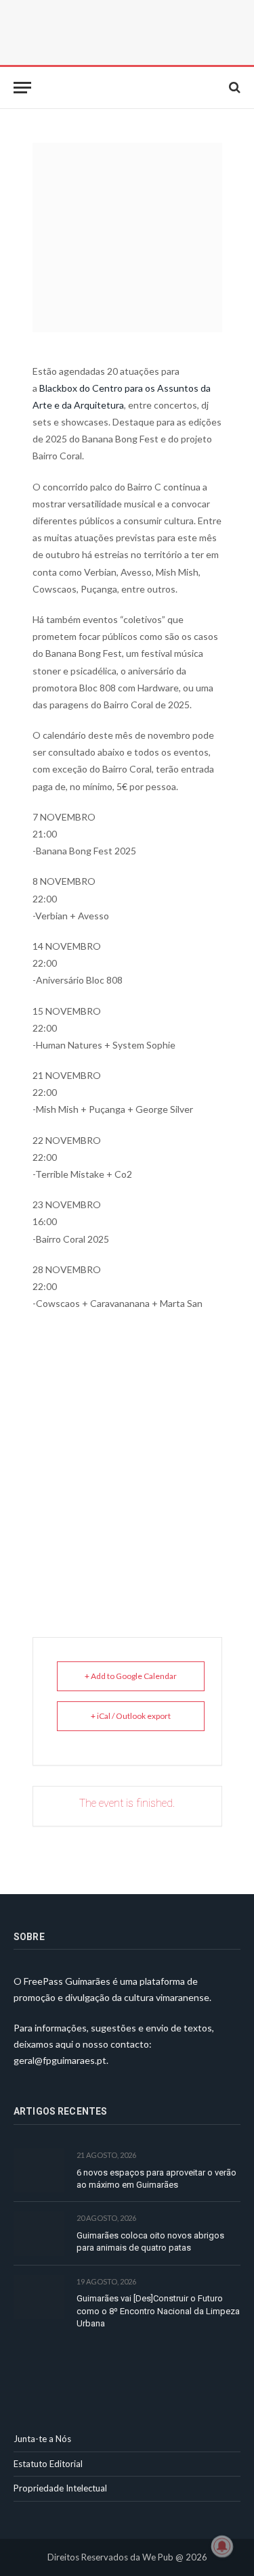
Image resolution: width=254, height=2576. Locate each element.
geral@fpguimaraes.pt (60, 2060)
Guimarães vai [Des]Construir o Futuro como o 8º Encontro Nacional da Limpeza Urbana (158, 2311)
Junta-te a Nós (42, 2439)
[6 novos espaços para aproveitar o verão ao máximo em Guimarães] (39, 2170)
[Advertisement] (127, 1457)
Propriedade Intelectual (60, 2488)
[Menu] (22, 88)
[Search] (233, 88)
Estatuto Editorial (48, 2464)
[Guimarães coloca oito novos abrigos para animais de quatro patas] (39, 2233)
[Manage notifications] (222, 2546)
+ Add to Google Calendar (131, 1676)
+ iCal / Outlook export (131, 1716)
